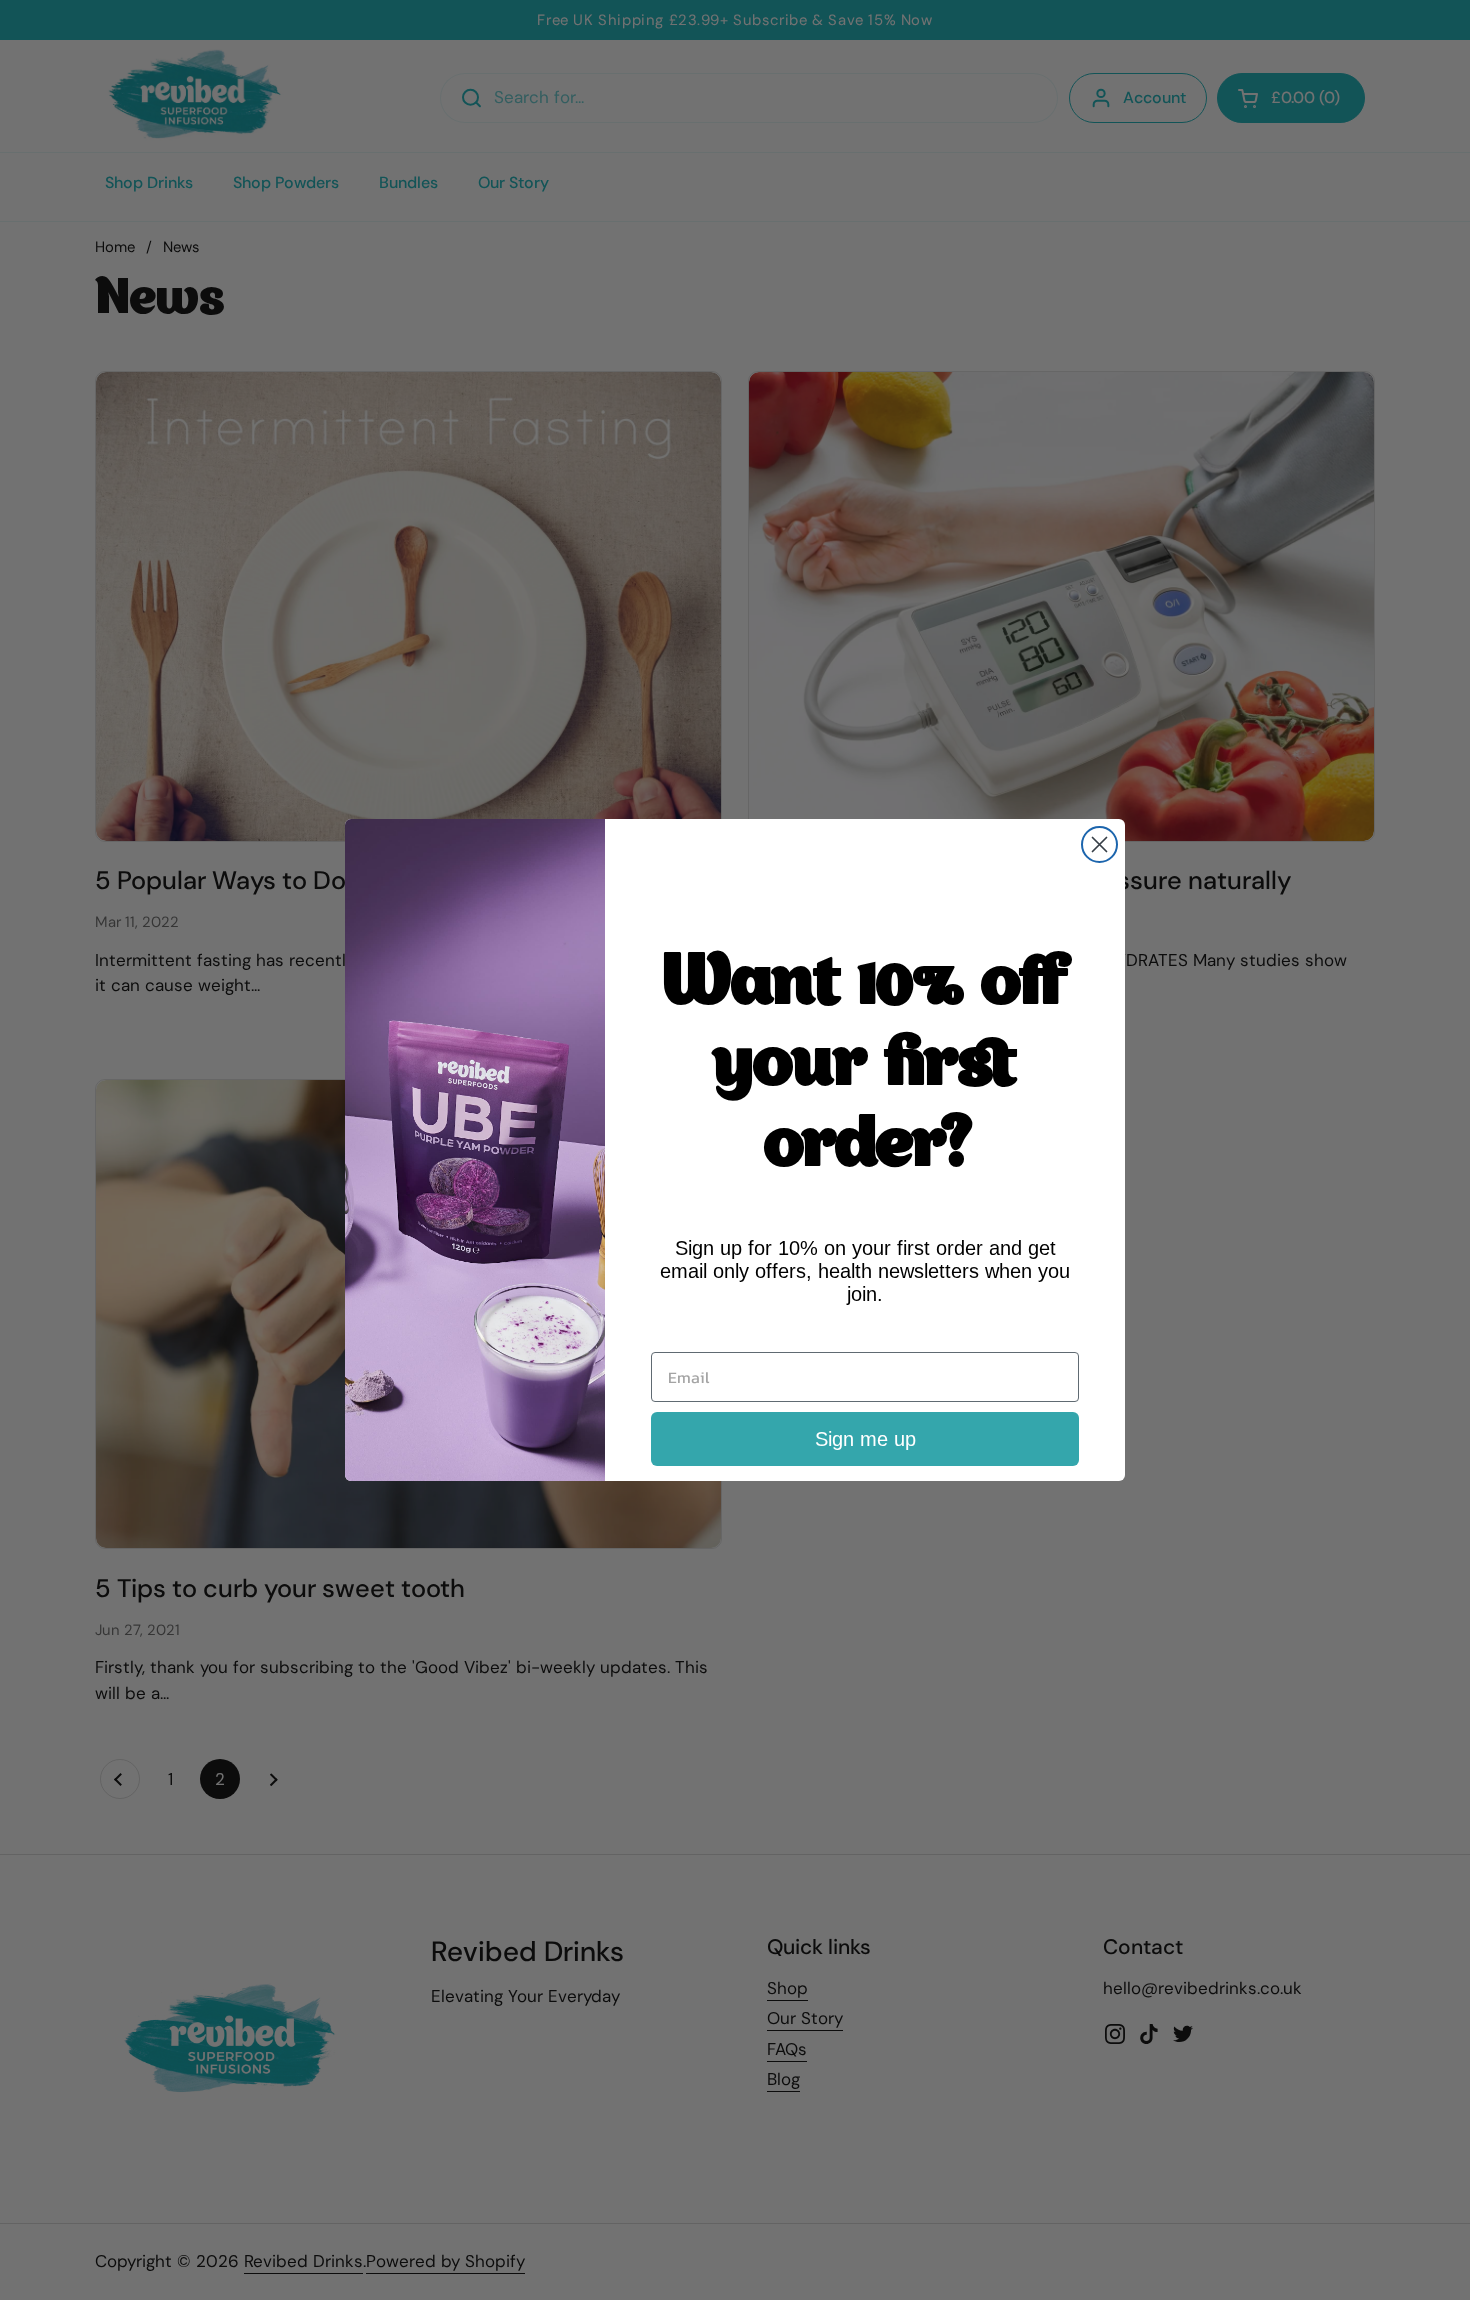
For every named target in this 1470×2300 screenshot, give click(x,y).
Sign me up (865, 1439)
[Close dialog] (1099, 844)
